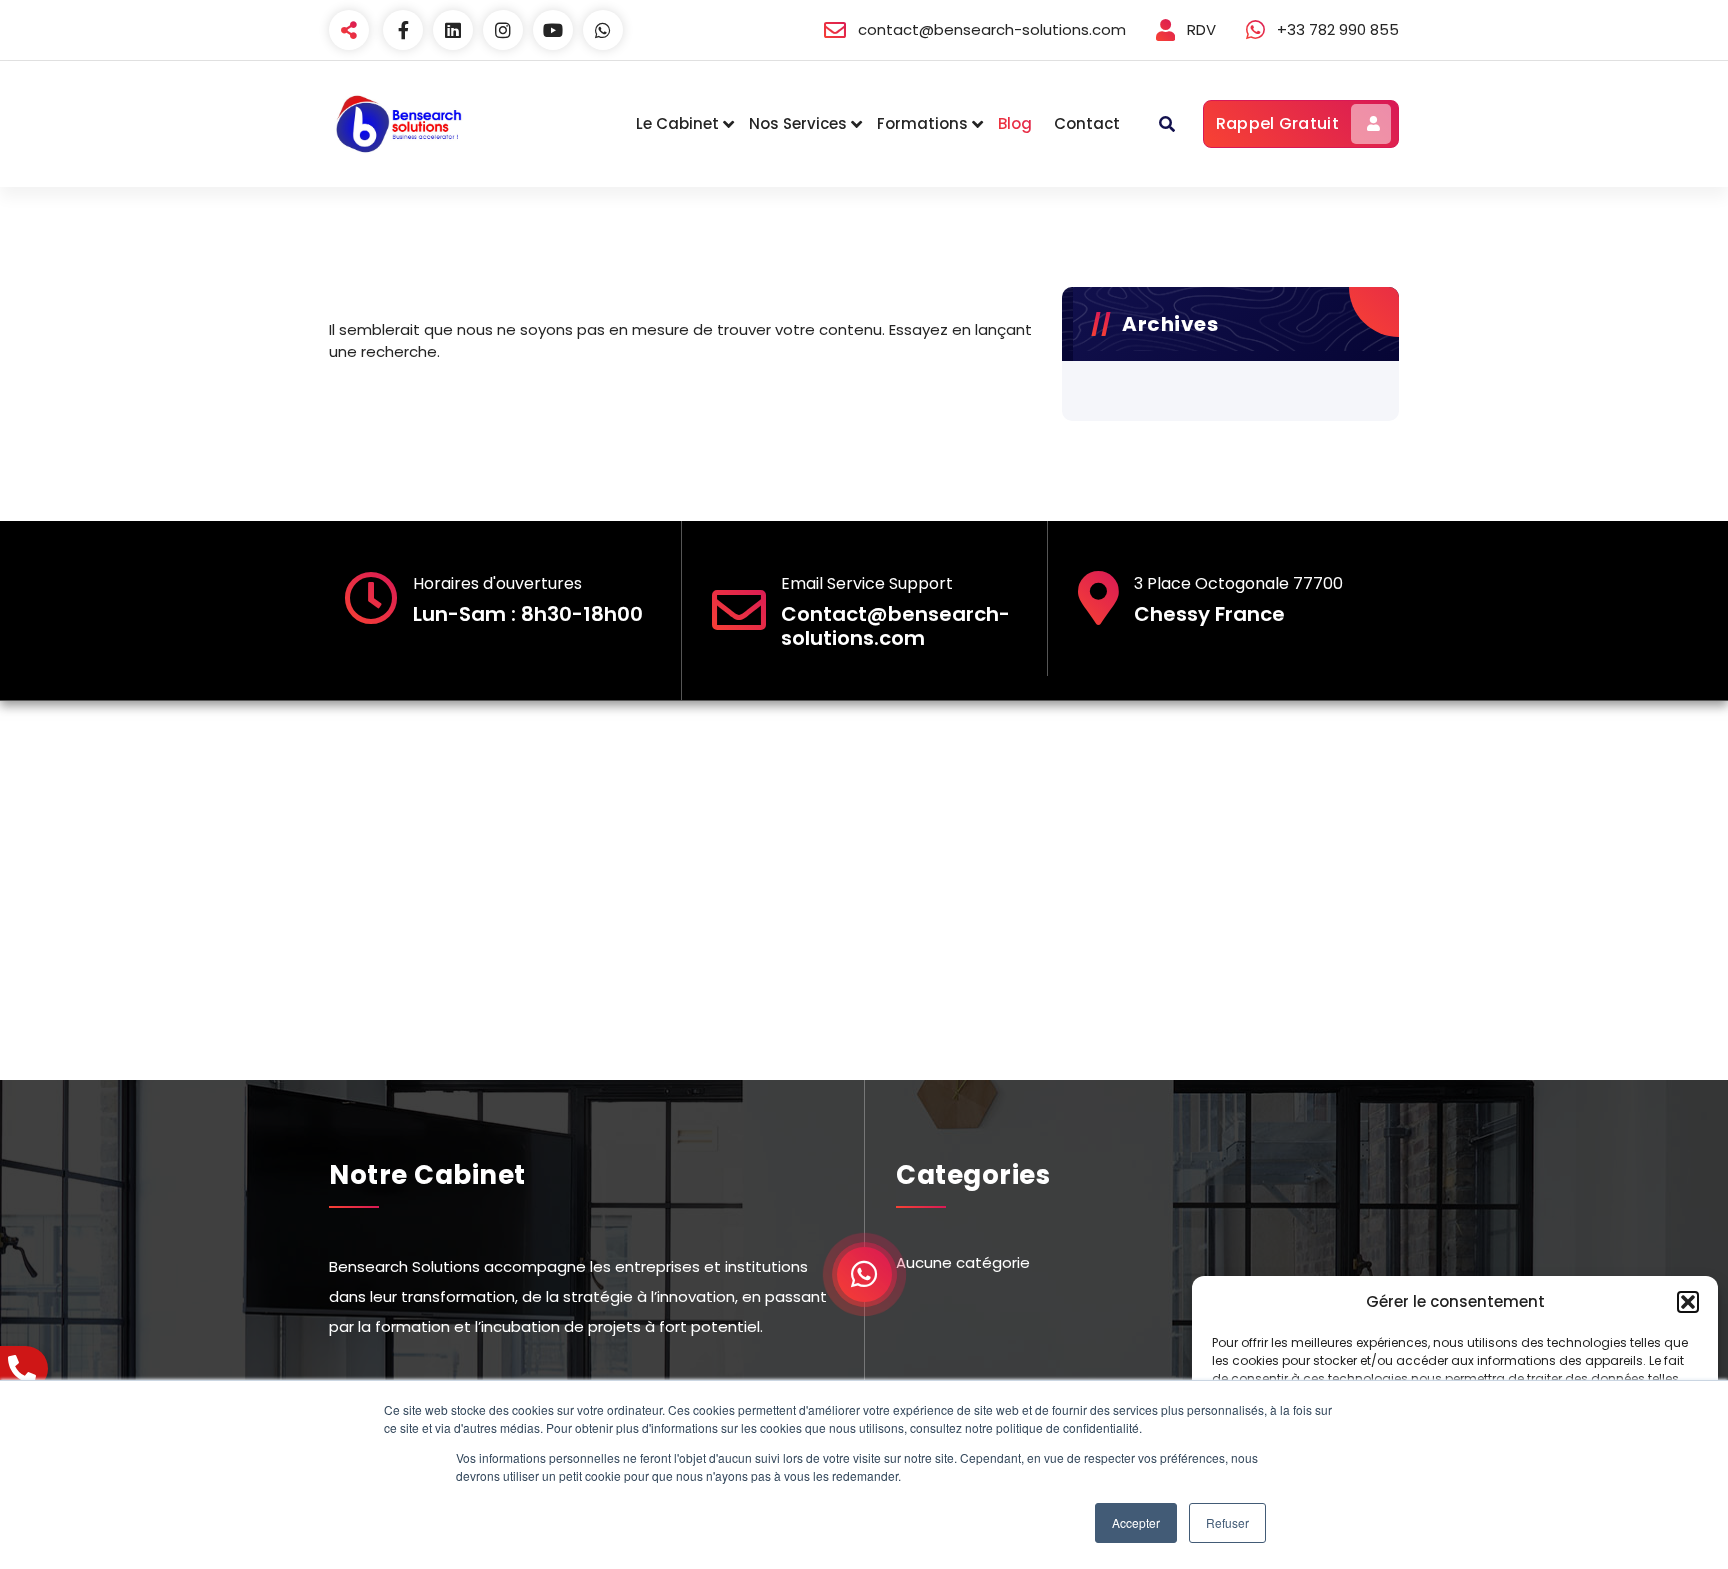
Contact (1087, 123)
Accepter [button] (1136, 1522)
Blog (1015, 123)
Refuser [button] (1227, 1522)
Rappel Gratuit (1277, 123)
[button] (1688, 1302)
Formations (922, 123)
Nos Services (798, 123)
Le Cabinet (677, 123)
